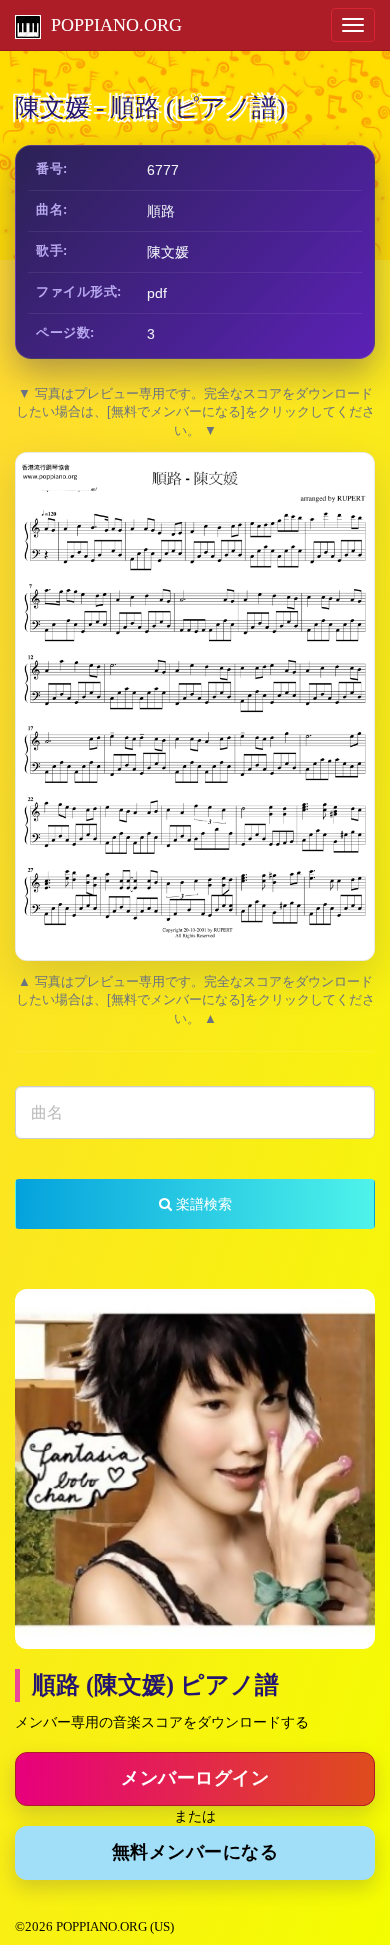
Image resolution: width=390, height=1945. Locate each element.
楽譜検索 (202, 1204)
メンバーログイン (195, 1778)
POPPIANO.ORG (111, 25)
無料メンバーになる (195, 1852)
